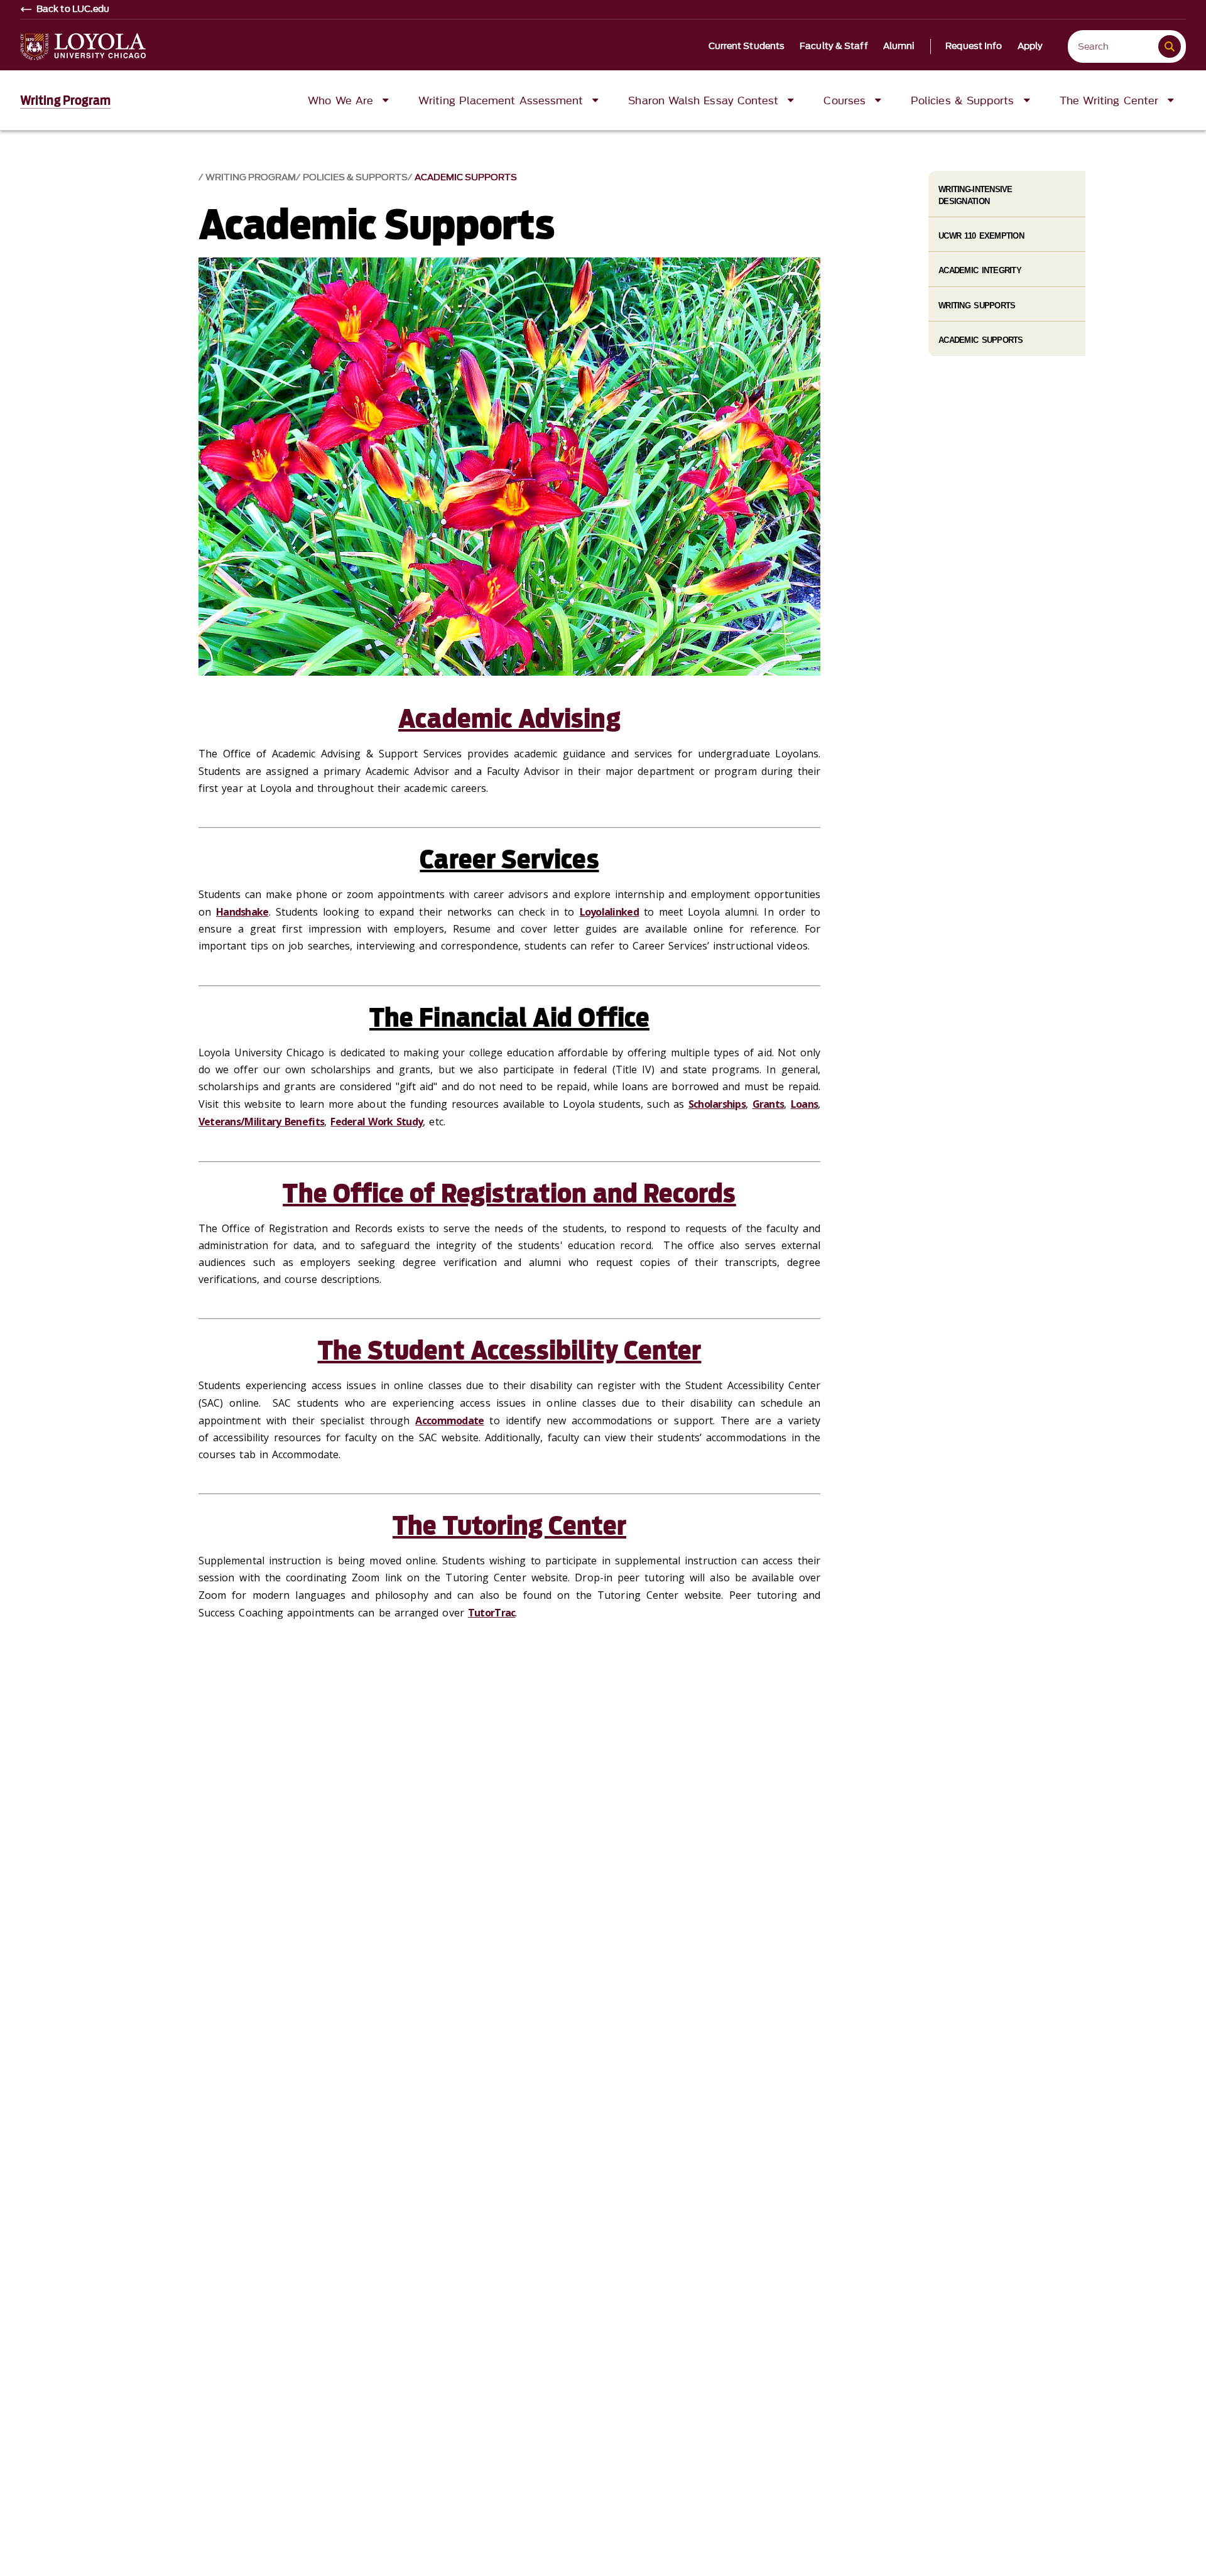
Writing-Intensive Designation (975, 195)
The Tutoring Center (509, 1526)
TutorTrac (492, 1613)
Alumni (899, 46)
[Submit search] (1170, 46)
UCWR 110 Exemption (981, 236)
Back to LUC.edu (73, 9)
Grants (769, 1104)
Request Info (974, 46)
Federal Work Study (377, 1122)
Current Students (747, 46)
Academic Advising (509, 719)
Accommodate (449, 1421)
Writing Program (66, 100)
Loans (804, 1104)
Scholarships (717, 1104)
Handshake (242, 912)
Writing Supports (977, 306)
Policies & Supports (355, 177)
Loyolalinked (609, 912)
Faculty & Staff (834, 46)
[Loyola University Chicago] (83, 47)
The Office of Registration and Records (509, 1194)
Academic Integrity (980, 270)
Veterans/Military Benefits (261, 1122)
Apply (1030, 46)
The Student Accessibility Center (510, 1351)
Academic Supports (466, 177)
